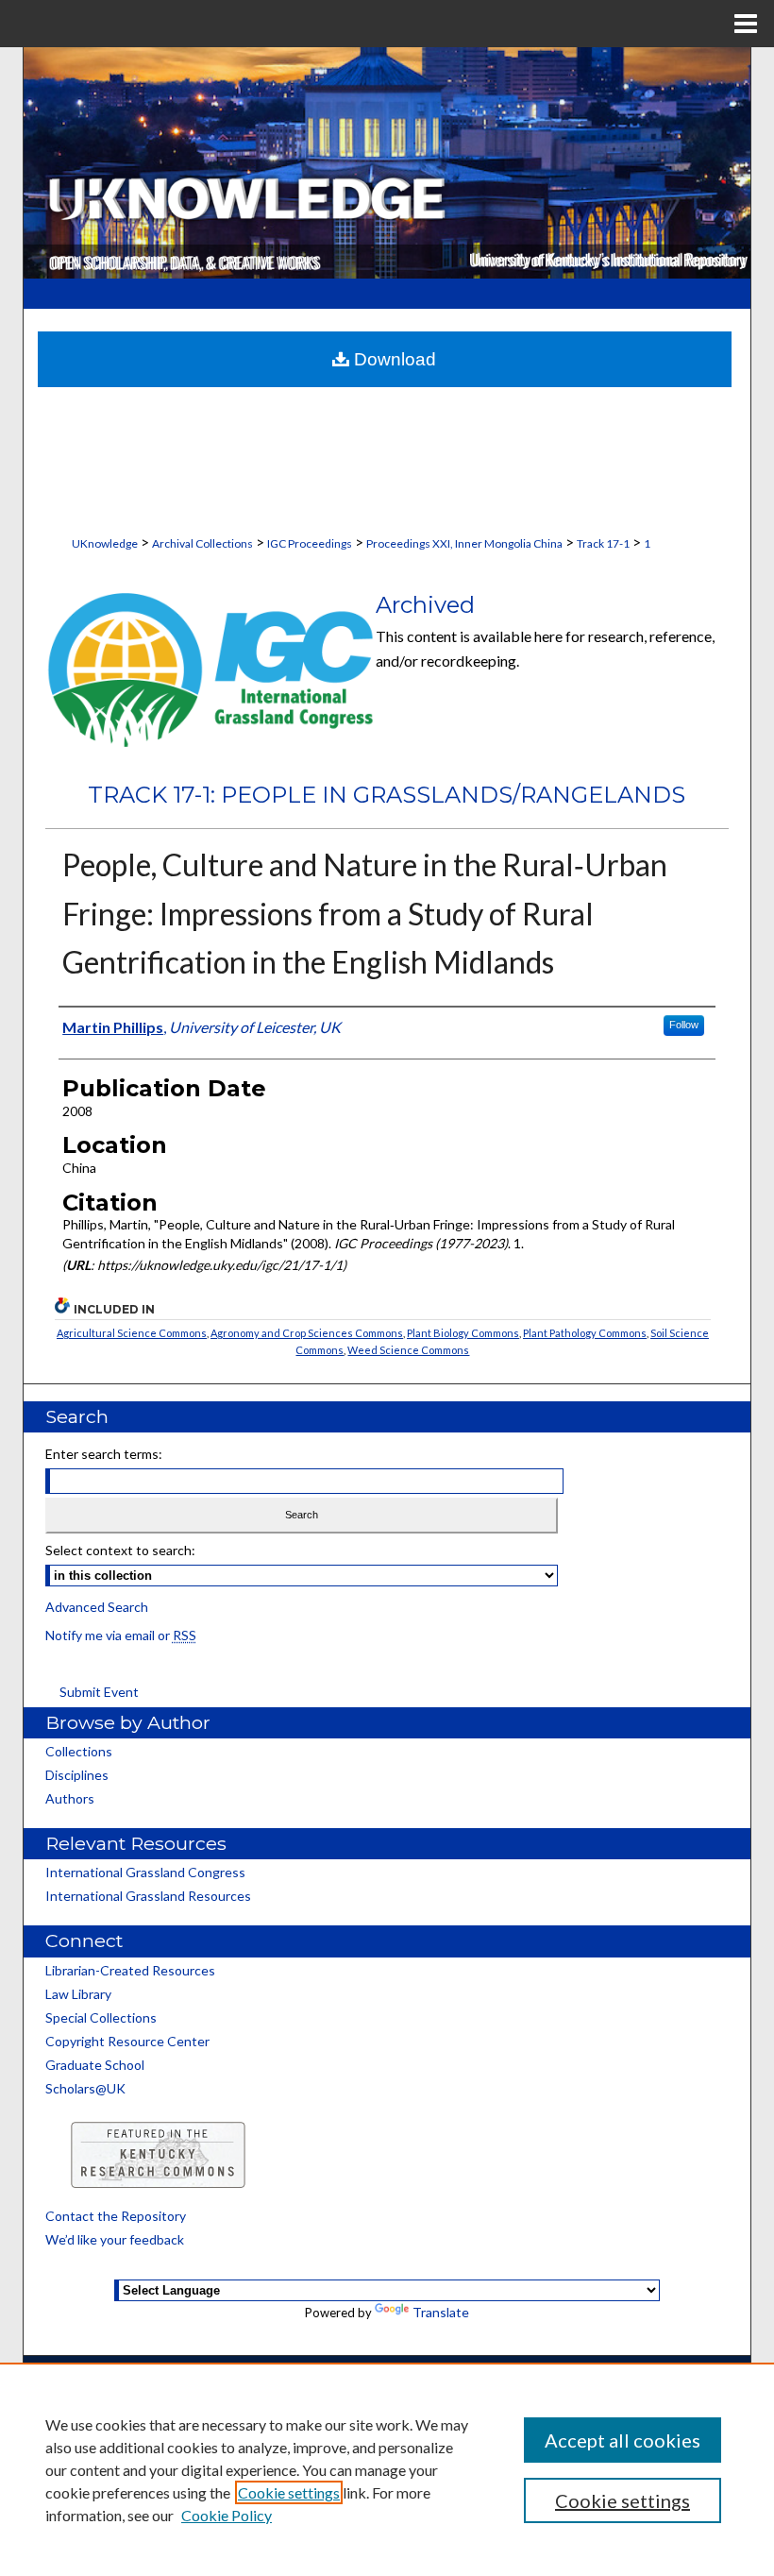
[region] (387, 2469)
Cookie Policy (227, 2515)
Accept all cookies (623, 2440)
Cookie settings (289, 2492)
